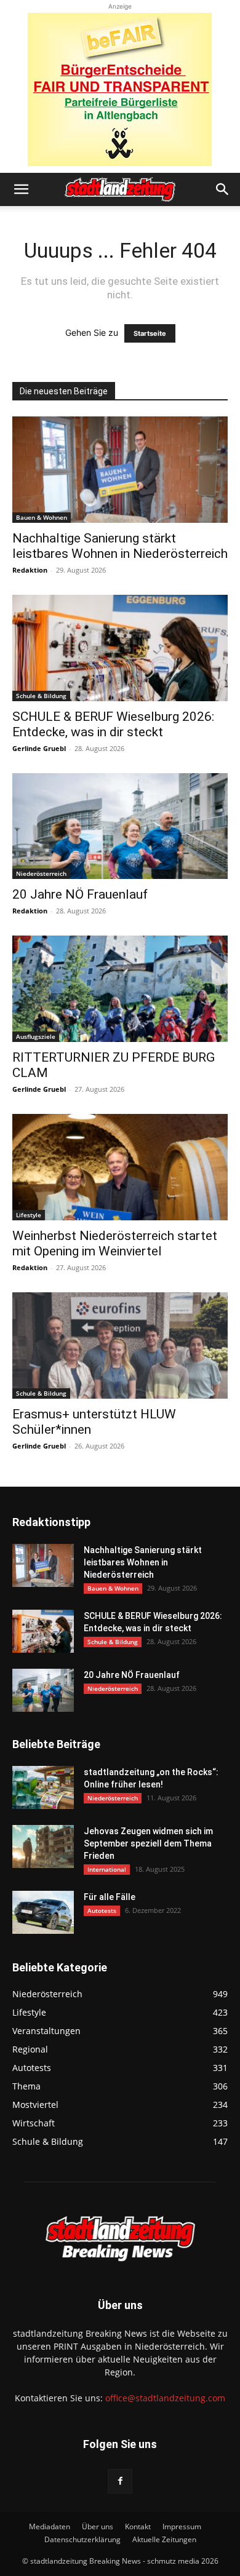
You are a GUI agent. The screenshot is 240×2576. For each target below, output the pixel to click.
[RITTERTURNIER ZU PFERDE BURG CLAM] (120, 989)
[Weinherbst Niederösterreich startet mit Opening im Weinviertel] (120, 1167)
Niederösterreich (41, 873)
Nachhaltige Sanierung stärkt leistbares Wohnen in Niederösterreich (120, 546)
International (107, 1869)
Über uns (98, 2526)
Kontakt (138, 2526)
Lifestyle (29, 1215)
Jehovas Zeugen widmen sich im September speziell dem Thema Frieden (148, 1843)
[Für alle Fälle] (43, 1912)
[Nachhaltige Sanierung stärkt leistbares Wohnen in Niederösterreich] (120, 470)
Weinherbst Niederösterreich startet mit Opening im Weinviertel (115, 1243)
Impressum (182, 2526)
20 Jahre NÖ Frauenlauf (80, 894)
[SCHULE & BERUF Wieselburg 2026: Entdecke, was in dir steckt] (120, 648)
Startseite (150, 333)
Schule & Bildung (41, 696)
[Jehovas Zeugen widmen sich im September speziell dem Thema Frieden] (43, 1847)
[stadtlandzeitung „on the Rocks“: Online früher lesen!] (43, 1787)
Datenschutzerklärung (82, 2539)
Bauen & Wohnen (42, 517)
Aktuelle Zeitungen (164, 2539)
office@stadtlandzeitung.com (165, 2398)
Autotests (102, 1910)
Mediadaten (50, 2526)
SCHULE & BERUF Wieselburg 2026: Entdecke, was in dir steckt (113, 724)
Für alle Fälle (110, 1897)
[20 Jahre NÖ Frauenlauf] (120, 826)
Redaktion (30, 570)
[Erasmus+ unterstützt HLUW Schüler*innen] (120, 1346)
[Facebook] (120, 2481)
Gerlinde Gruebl (39, 748)
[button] (21, 189)
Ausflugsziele (36, 1036)
